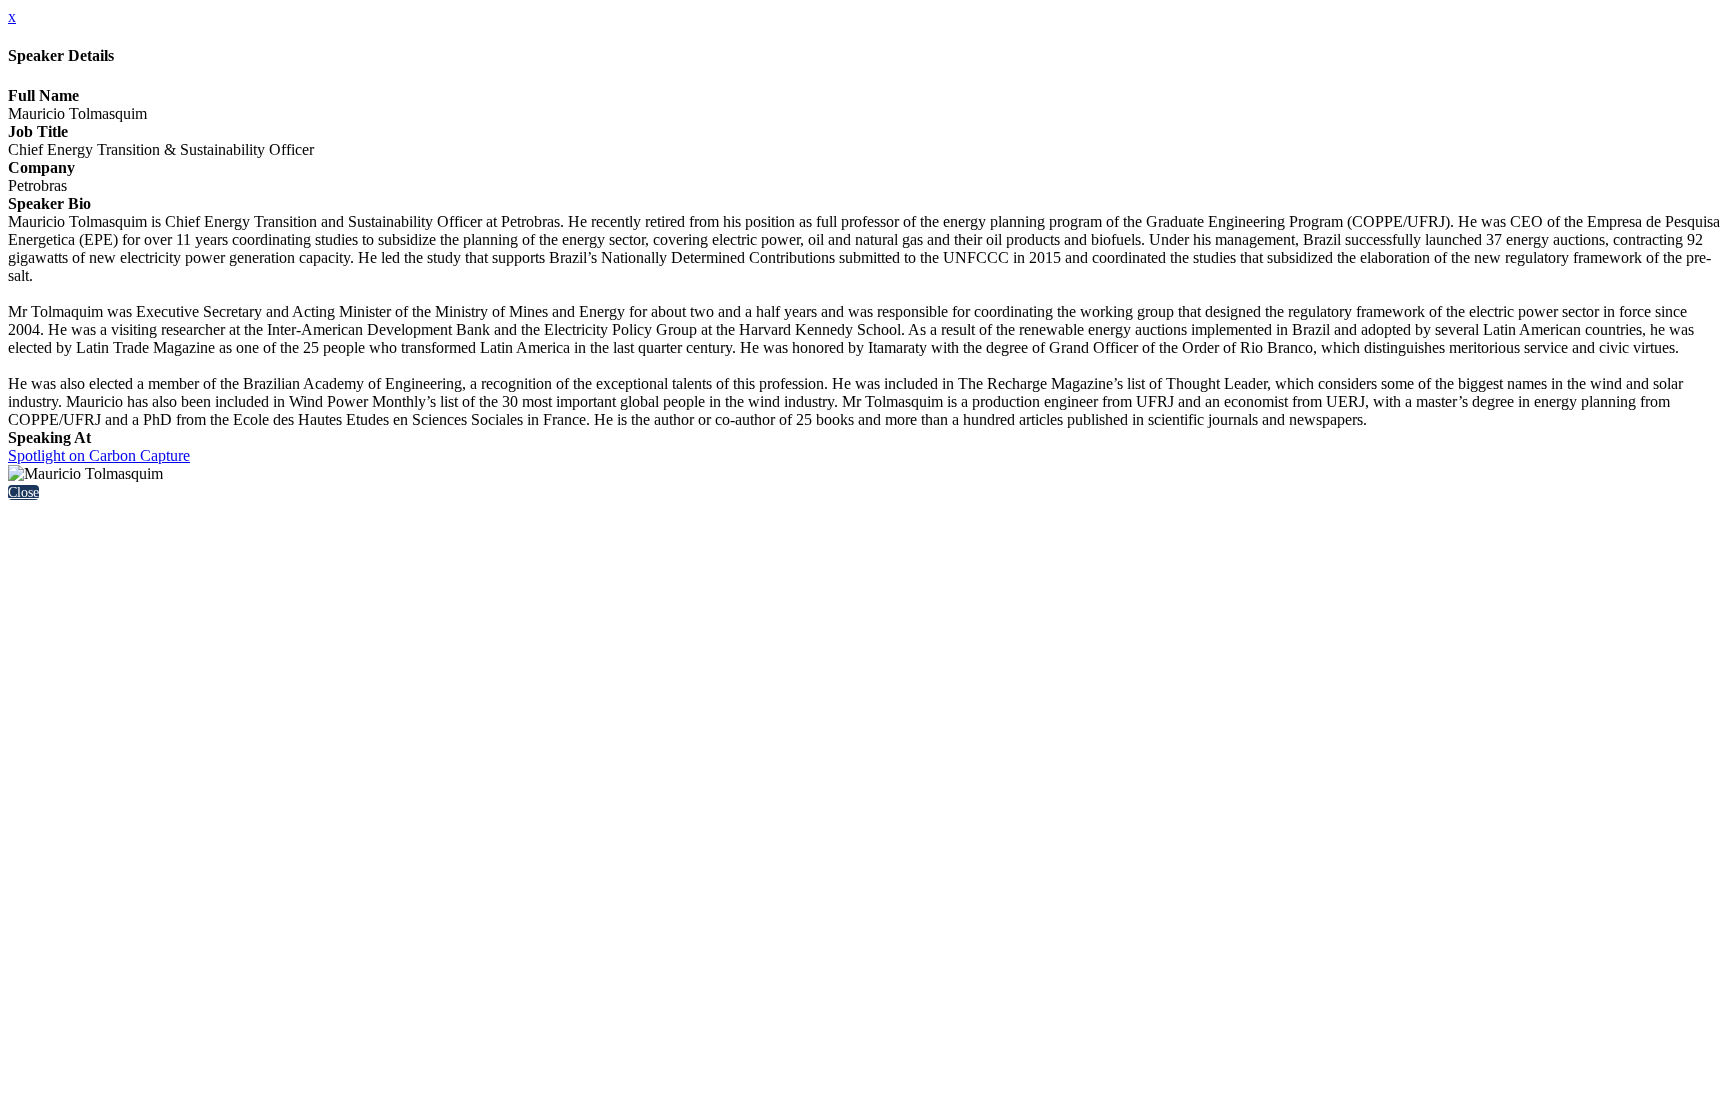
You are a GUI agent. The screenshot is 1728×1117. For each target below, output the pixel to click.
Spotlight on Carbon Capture (99, 455)
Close (23, 492)
